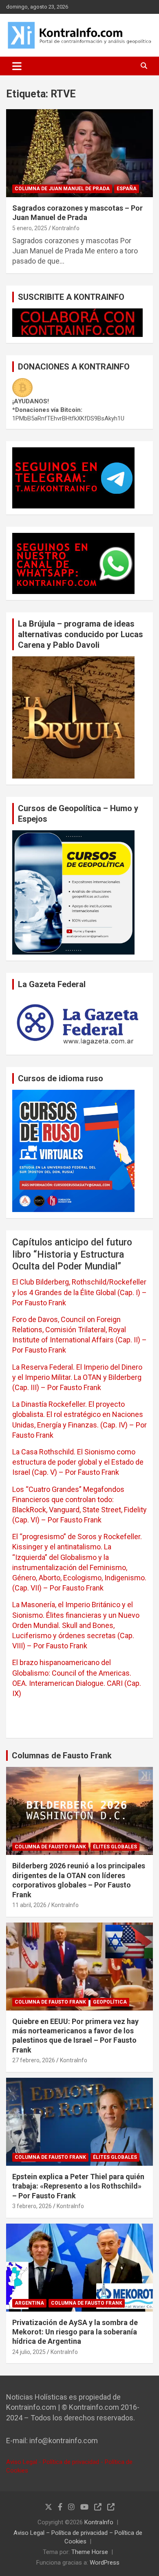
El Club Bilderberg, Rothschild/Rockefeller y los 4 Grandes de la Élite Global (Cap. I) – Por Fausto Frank (79, 1292)
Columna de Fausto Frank (50, 1847)
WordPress (105, 2563)
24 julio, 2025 (29, 2352)
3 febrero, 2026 (32, 2206)
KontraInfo (66, 228)
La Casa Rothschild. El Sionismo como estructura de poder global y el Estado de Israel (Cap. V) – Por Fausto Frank (78, 1462)
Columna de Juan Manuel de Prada (62, 189)
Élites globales (115, 1847)
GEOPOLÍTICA (110, 2002)
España (127, 189)
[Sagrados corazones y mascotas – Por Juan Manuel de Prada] (79, 153)
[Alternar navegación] (17, 66)
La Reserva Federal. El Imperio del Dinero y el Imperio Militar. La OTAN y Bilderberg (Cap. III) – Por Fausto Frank (77, 1377)
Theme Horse (90, 2552)
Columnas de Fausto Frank (62, 1755)
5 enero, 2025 (30, 228)
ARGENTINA (29, 2303)
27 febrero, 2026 (34, 2060)
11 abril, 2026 (29, 1905)
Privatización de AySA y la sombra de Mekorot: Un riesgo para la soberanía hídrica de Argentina (75, 2332)
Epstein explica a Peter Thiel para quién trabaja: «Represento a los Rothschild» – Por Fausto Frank (78, 2186)
